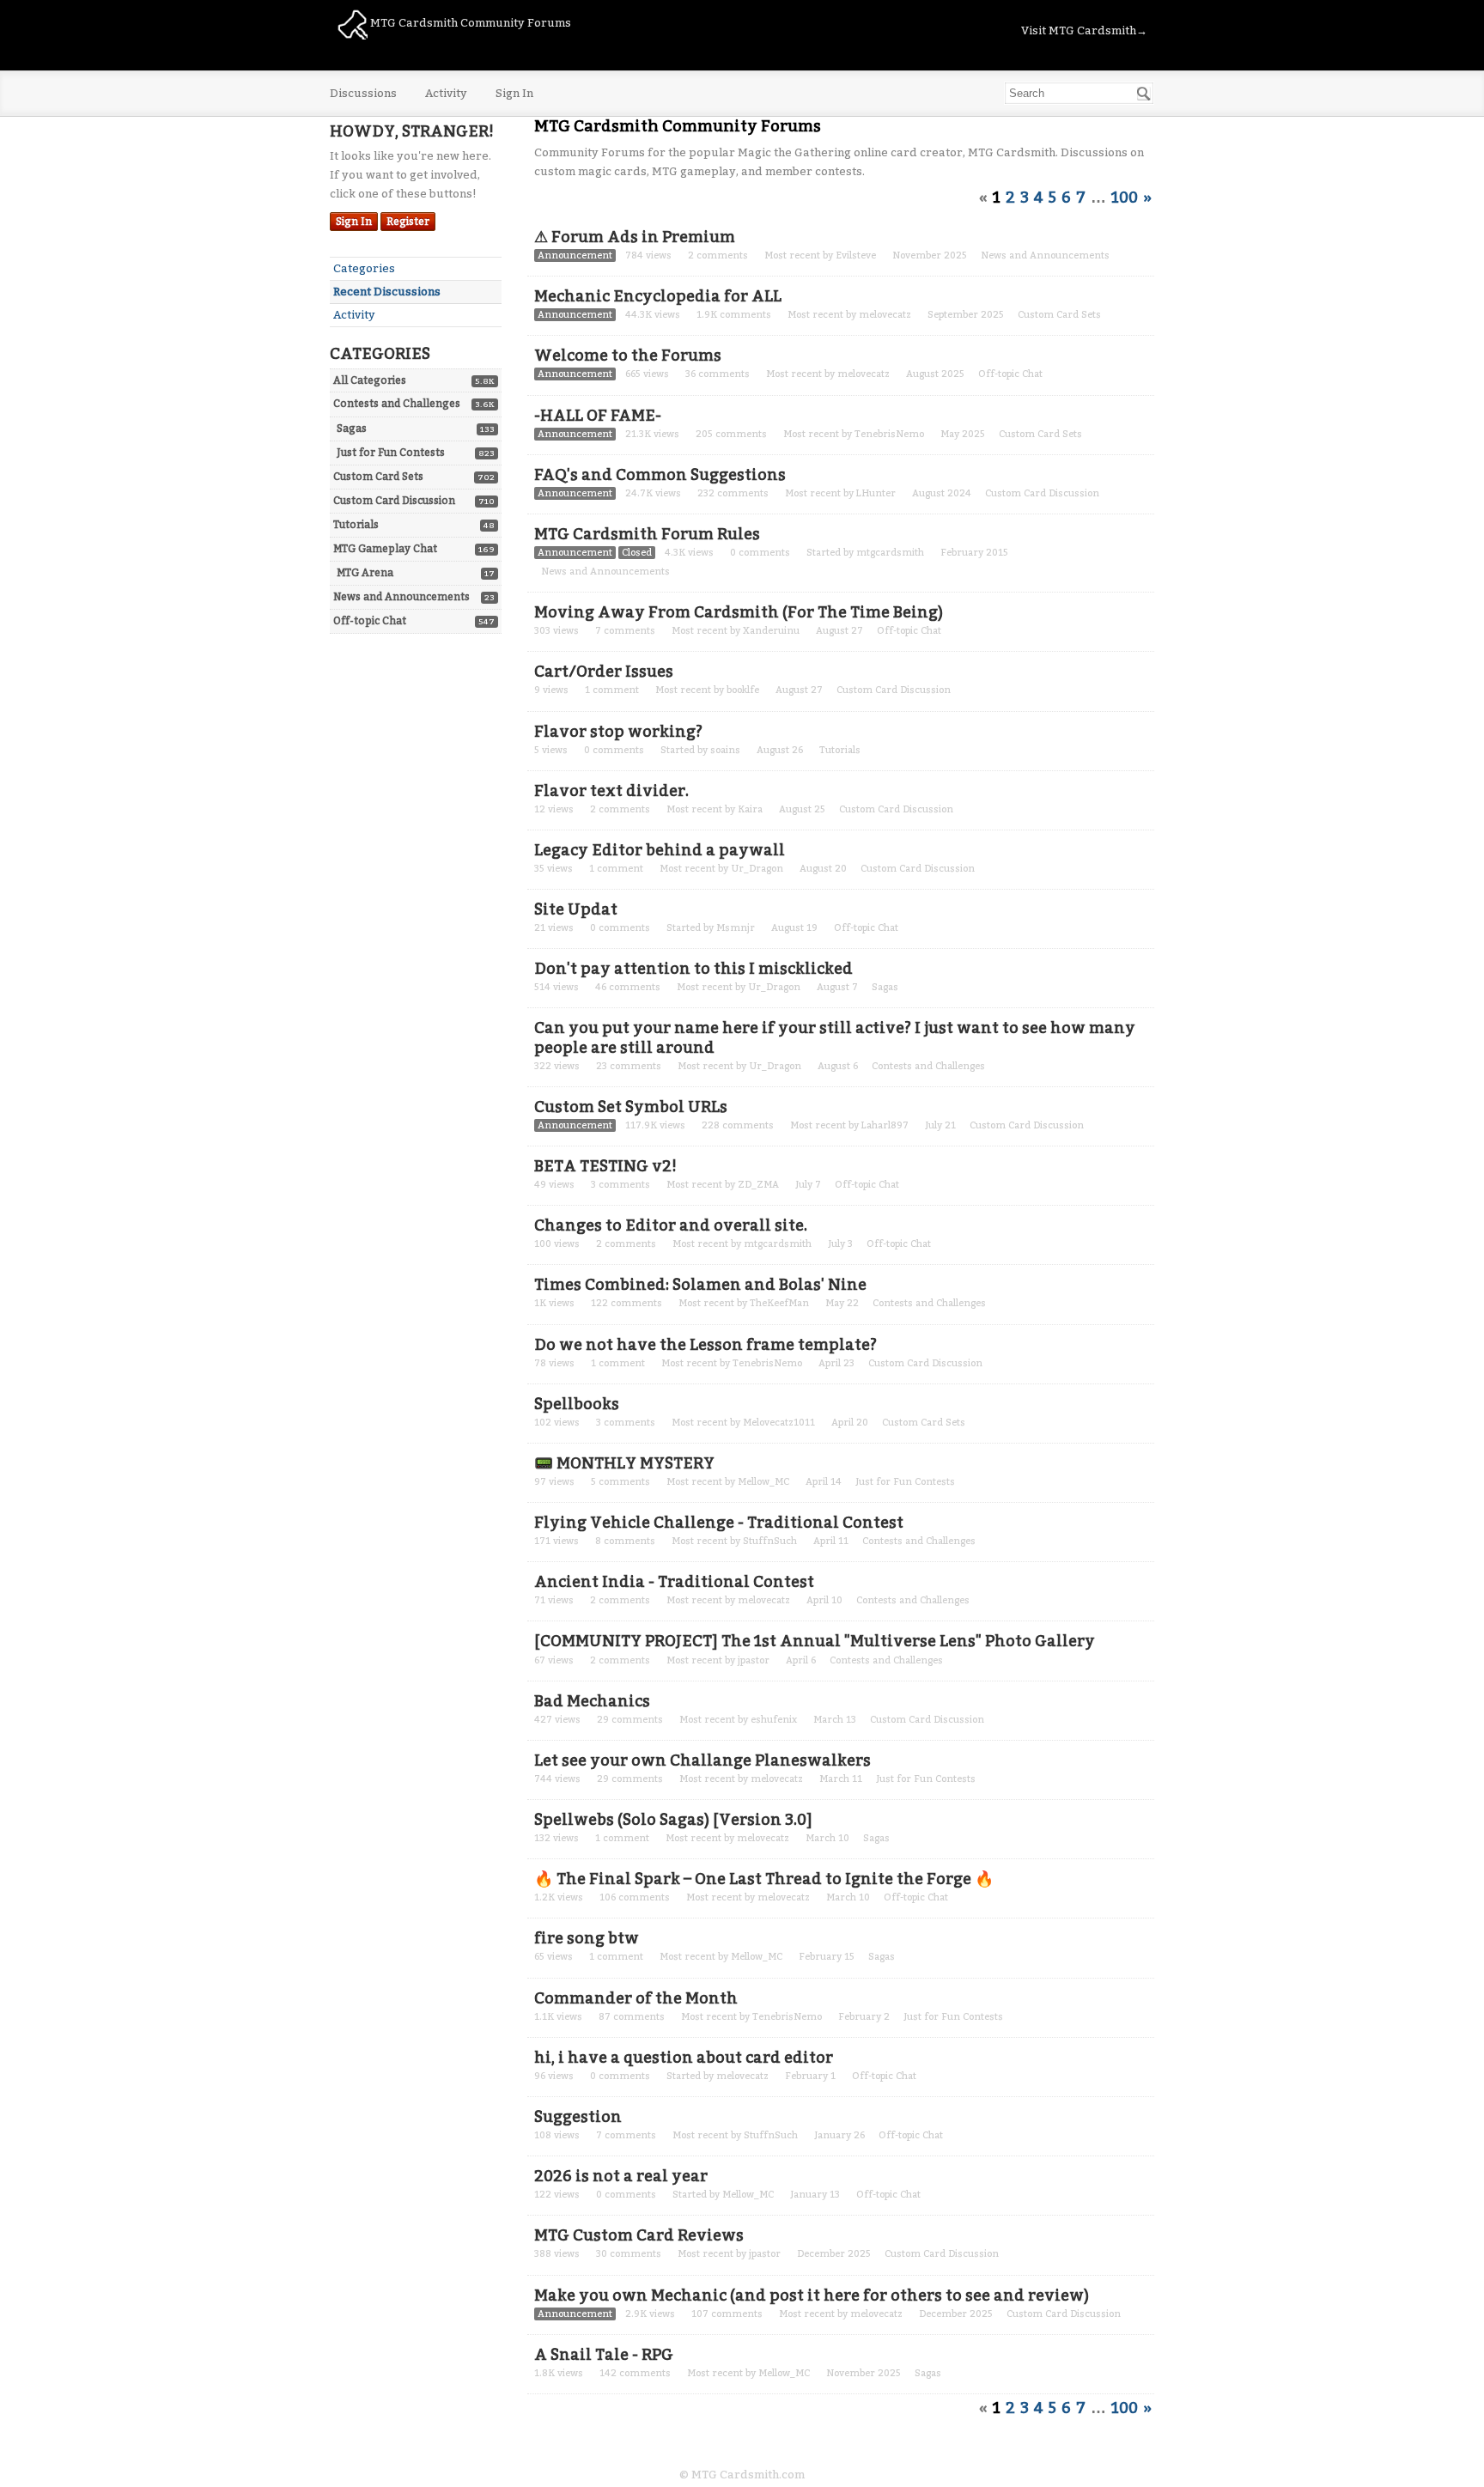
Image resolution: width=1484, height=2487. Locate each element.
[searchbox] (1079, 93)
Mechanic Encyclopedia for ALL (658, 296)
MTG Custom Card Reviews (639, 2235)
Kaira (750, 809)
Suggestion (578, 2117)
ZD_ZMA (758, 1185)
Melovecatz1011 (779, 1423)
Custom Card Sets (378, 477)
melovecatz (885, 315)
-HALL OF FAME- (598, 416)
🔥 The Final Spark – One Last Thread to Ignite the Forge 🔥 (764, 1879)
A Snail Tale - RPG (604, 2355)
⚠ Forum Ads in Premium (635, 237)
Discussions (363, 93)
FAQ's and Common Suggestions (660, 475)
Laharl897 (885, 1125)
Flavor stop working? (618, 732)
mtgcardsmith (890, 553)
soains (725, 750)
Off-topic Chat (370, 621)
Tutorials (356, 525)
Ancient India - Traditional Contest (674, 1582)
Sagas (352, 429)
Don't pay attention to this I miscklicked (693, 969)
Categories (364, 268)
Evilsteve (856, 255)
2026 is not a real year (621, 2176)
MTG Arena (365, 573)
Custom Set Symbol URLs (631, 1107)
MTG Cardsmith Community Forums (469, 23)
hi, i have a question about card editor (684, 2058)
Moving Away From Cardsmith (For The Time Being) (739, 612)
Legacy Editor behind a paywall (660, 850)
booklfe (743, 690)
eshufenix (774, 1720)
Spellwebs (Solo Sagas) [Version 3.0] (673, 1820)
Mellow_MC (763, 1482)
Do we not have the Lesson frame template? (706, 1345)
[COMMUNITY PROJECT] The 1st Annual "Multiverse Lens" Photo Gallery (815, 1641)
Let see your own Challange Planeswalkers (702, 1760)
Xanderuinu (771, 631)
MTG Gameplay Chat (385, 549)
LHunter (876, 493)
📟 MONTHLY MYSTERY (624, 1463)
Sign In (514, 93)
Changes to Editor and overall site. (671, 1225)
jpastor (754, 1660)
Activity (446, 93)
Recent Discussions (387, 292)
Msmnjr (736, 928)
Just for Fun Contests (391, 453)
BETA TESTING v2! (605, 1166)
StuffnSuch (770, 1541)
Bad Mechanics (592, 1701)
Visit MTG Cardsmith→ (1084, 30)
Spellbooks (577, 1404)
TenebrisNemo (889, 434)
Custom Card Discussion (394, 501)
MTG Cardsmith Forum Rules (647, 534)
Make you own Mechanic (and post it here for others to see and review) (812, 2295)
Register (408, 222)
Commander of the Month (636, 1998)
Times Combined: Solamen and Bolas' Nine (700, 1285)
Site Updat (576, 909)
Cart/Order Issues (604, 672)
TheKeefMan (779, 1303)
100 (1125, 198)
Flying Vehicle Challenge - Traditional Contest (719, 1523)
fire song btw (587, 1938)
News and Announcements (401, 597)
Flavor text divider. (611, 791)
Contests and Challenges (397, 404)
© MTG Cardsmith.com (742, 2475)
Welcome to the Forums (628, 356)
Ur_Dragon (757, 869)
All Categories (370, 380)
